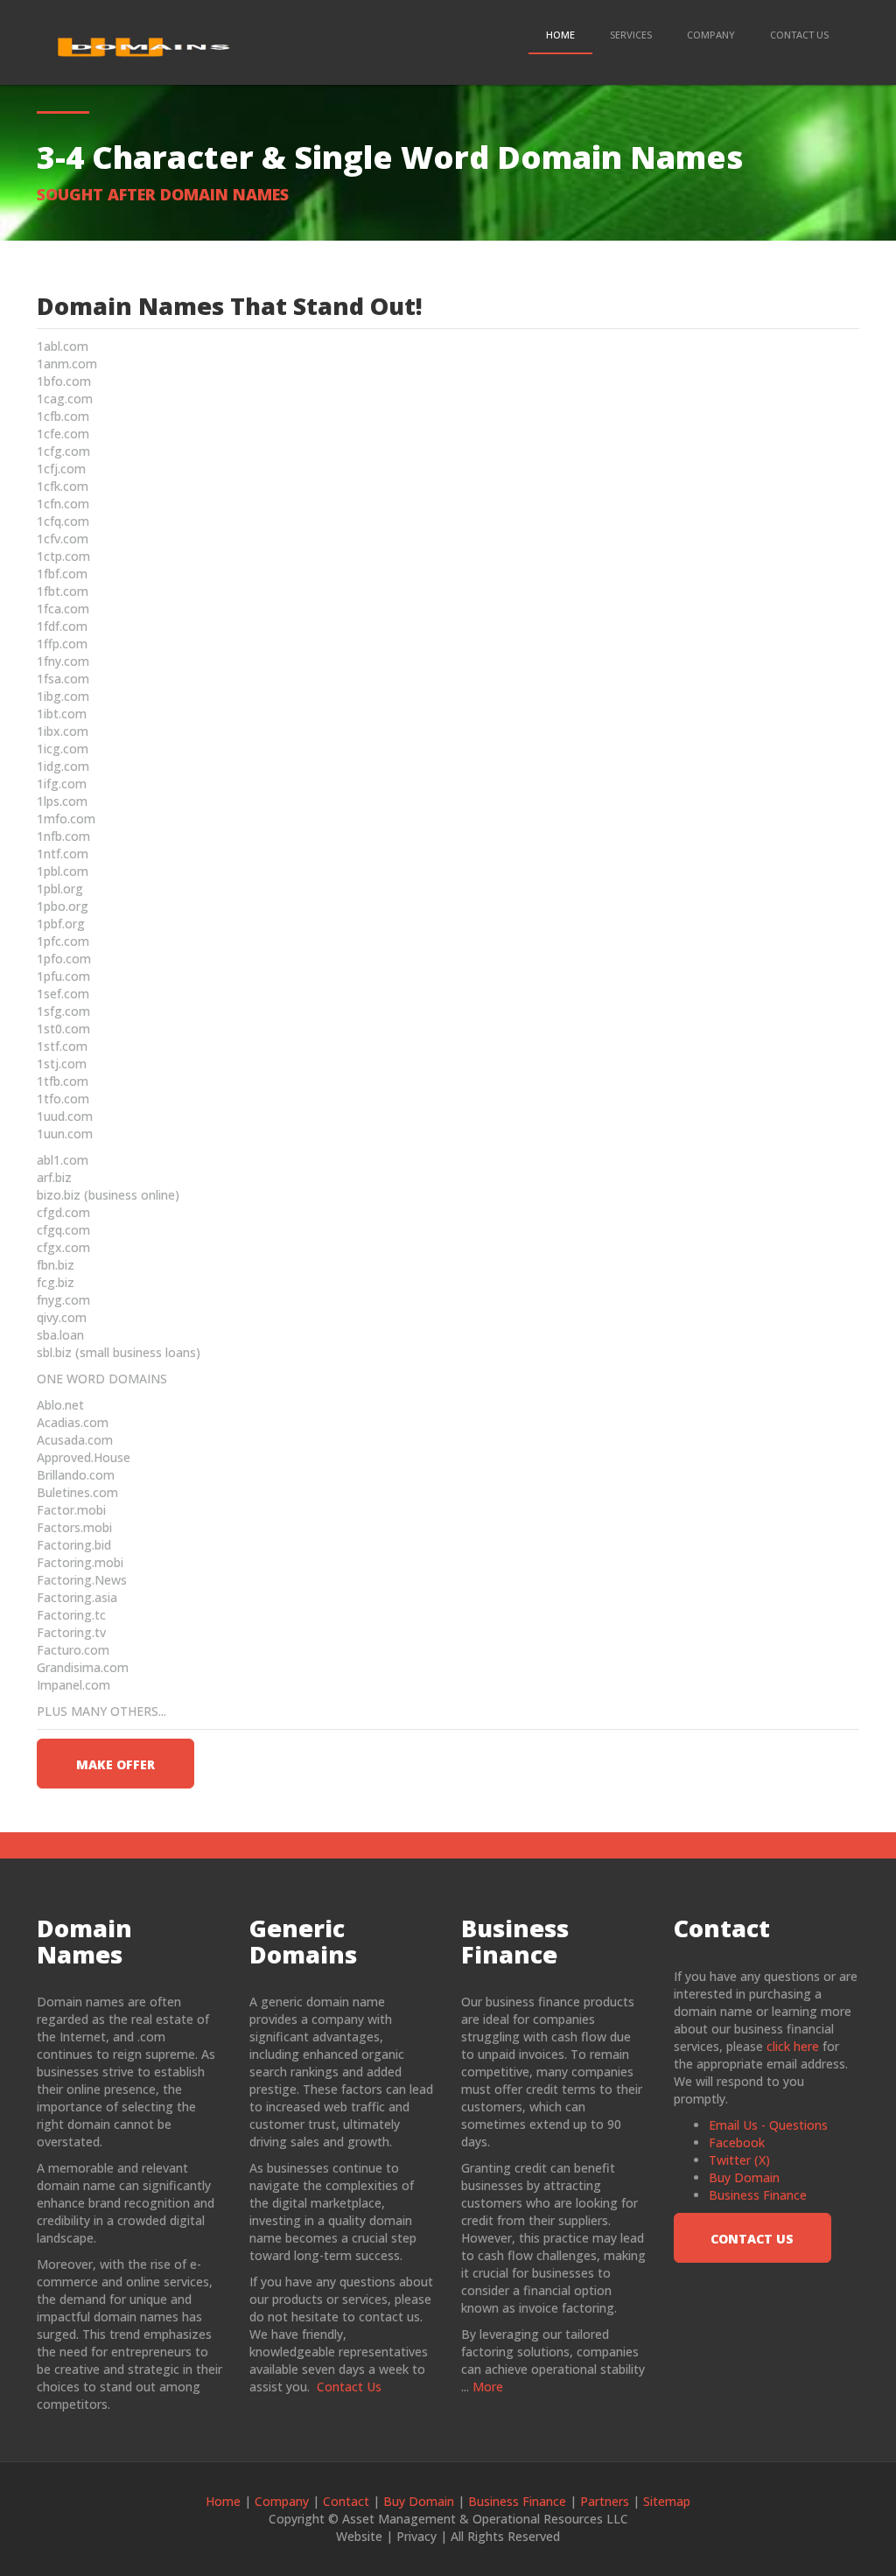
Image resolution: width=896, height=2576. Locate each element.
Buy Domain (744, 2177)
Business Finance (758, 2195)
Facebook (737, 2142)
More (488, 2387)
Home (560, 35)
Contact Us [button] (752, 2239)
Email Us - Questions (768, 2125)
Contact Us (799, 35)
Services (631, 35)
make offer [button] (115, 1764)
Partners (605, 2501)
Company (711, 35)
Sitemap (667, 2501)
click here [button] (793, 2046)
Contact (346, 2501)
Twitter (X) (739, 2160)
